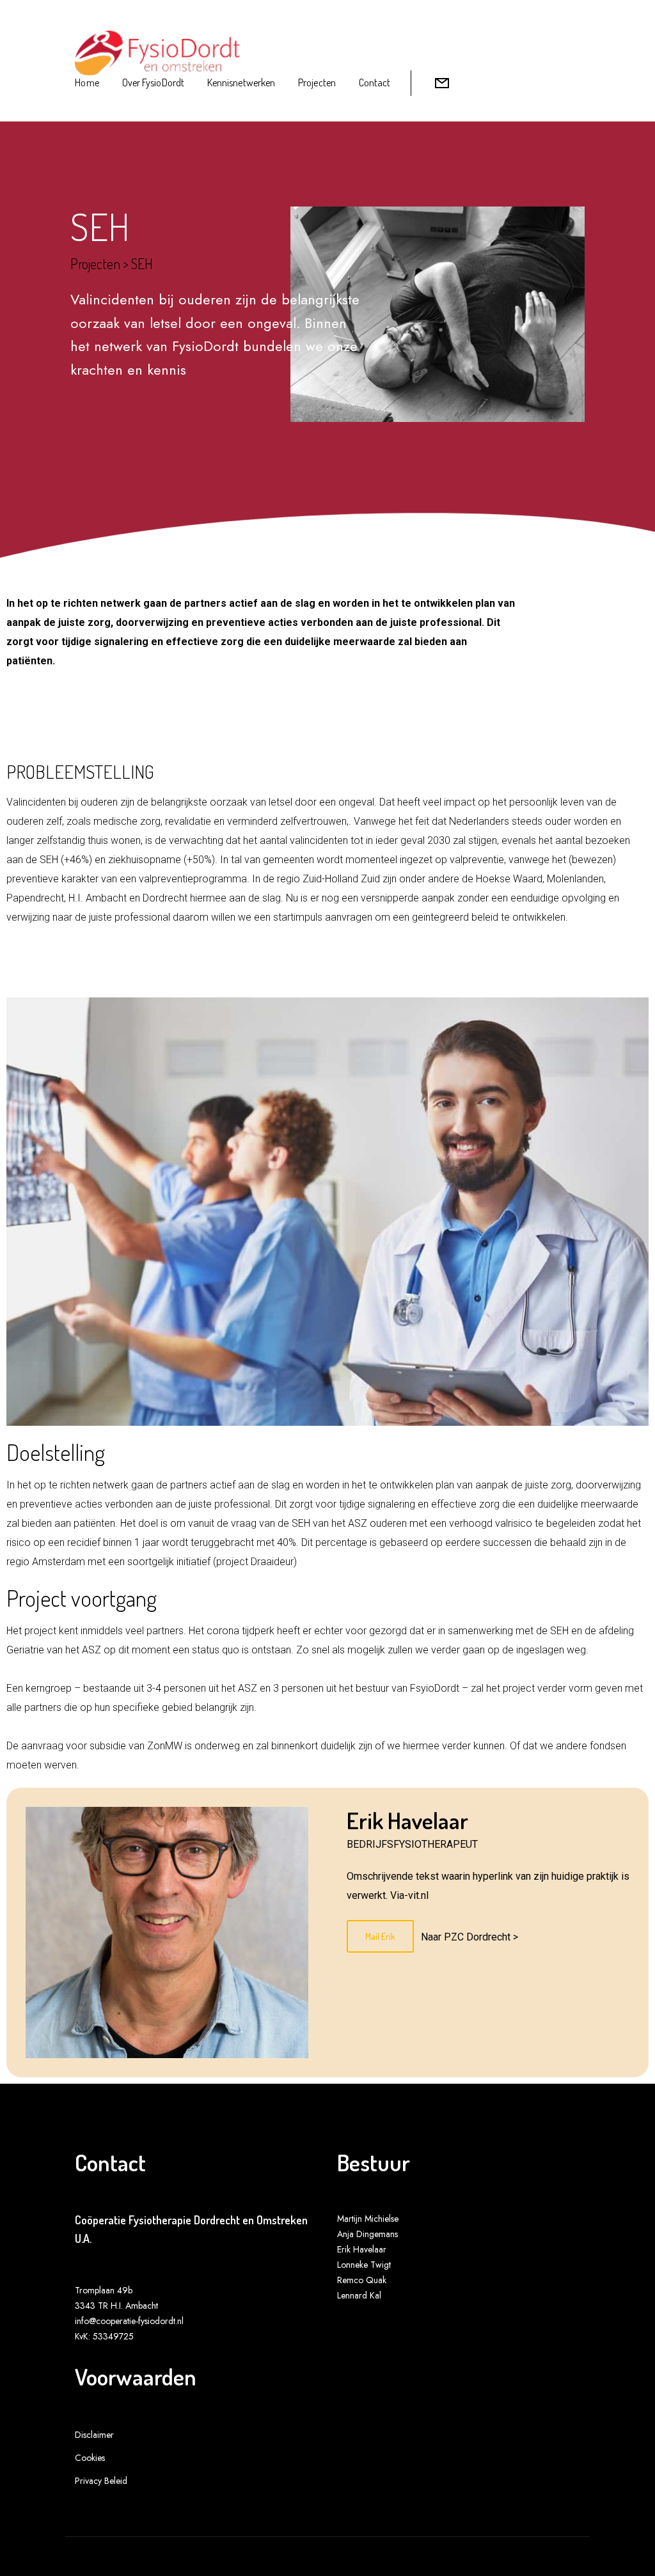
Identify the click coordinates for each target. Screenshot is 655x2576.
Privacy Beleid (101, 2481)
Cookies (90, 2458)
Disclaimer (94, 2435)
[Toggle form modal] (442, 83)
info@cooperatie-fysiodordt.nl (129, 2321)
